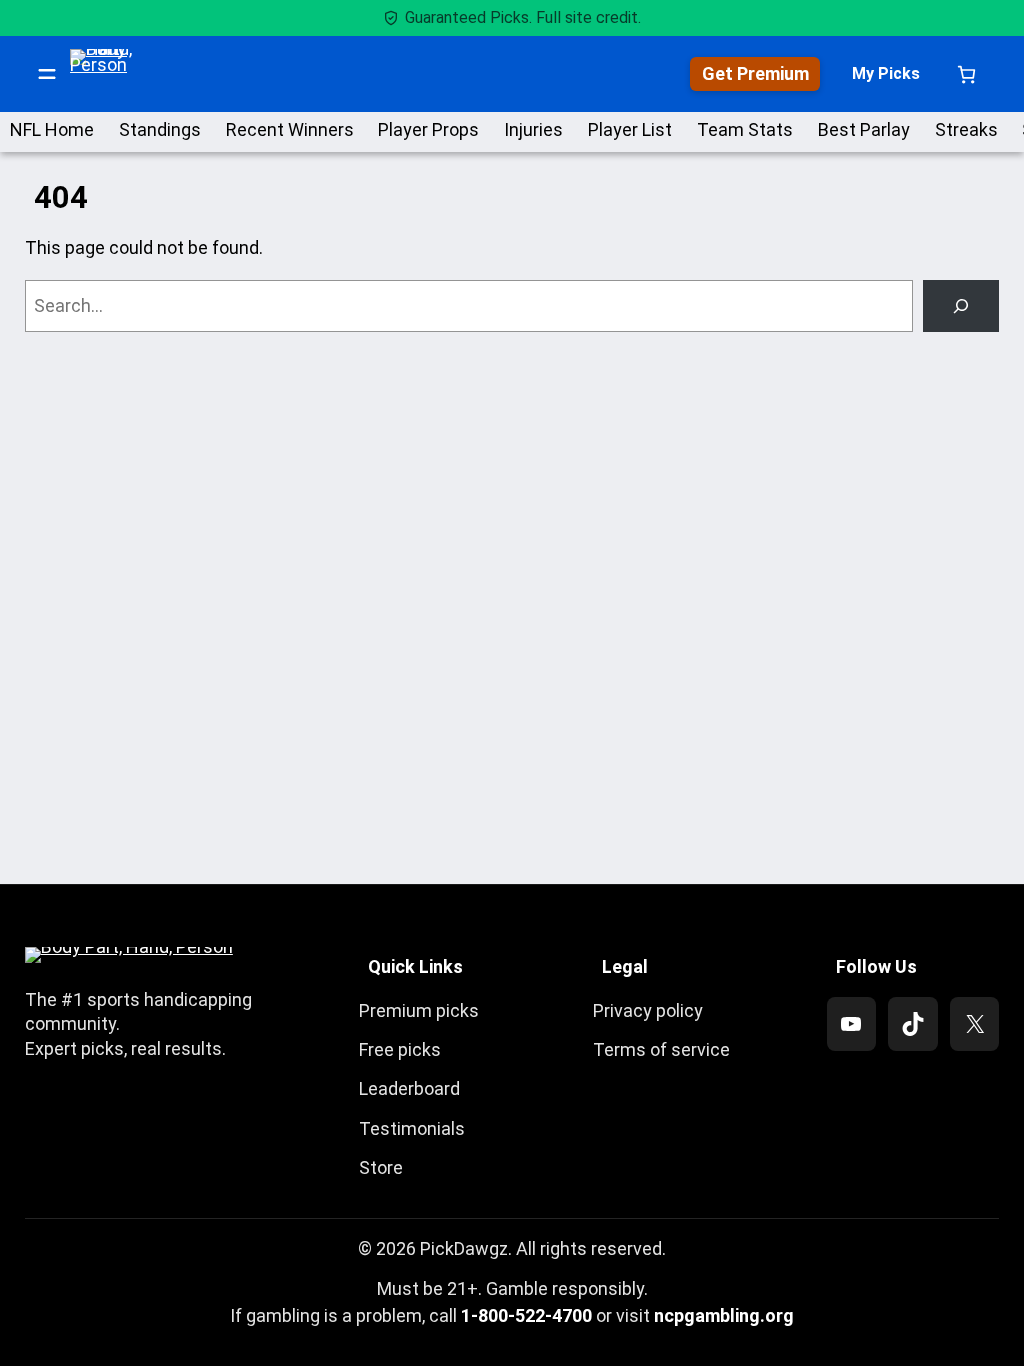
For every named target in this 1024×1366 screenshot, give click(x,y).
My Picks (886, 73)
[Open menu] (47, 74)
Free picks (400, 1049)
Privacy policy (648, 1010)
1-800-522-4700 (526, 1315)
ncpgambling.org (724, 1315)
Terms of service (661, 1049)
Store (381, 1167)
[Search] (961, 306)
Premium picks (419, 1010)
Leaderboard (409, 1088)
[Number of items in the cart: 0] (966, 74)
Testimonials (412, 1128)
